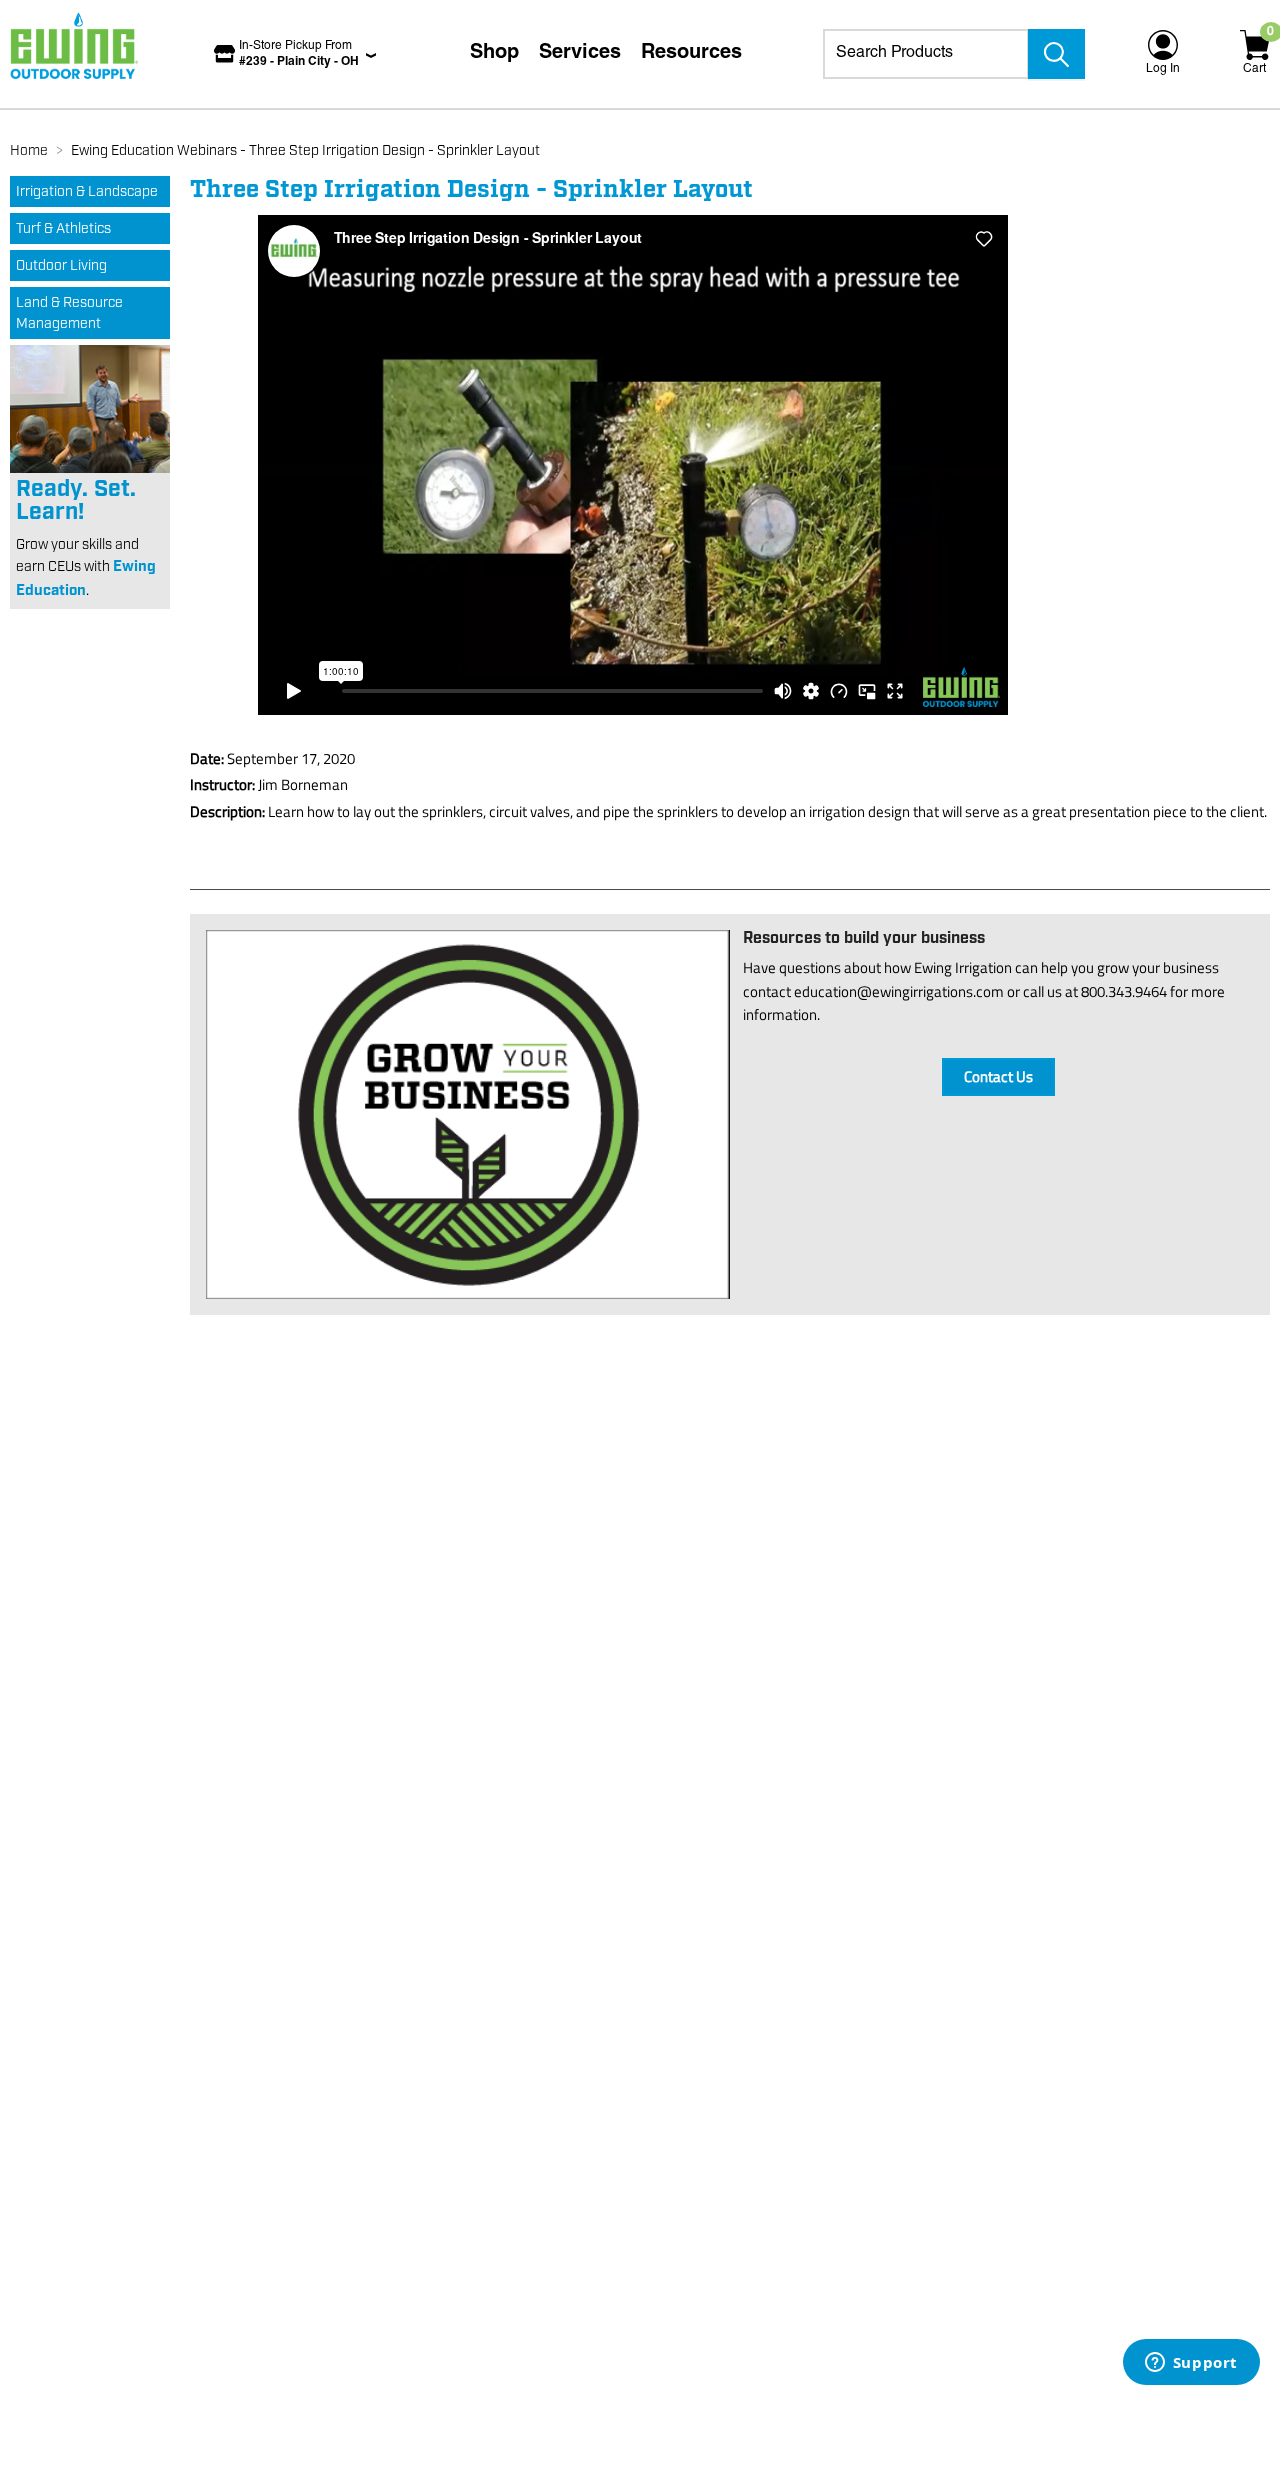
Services (580, 54)
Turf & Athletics (63, 229)
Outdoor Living (61, 266)
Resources (691, 54)
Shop (494, 54)
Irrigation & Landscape (87, 192)
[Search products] (1056, 54)
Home (29, 151)
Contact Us (998, 1076)
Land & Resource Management (69, 313)
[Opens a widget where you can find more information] (1191, 2364)
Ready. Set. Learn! (76, 501)
